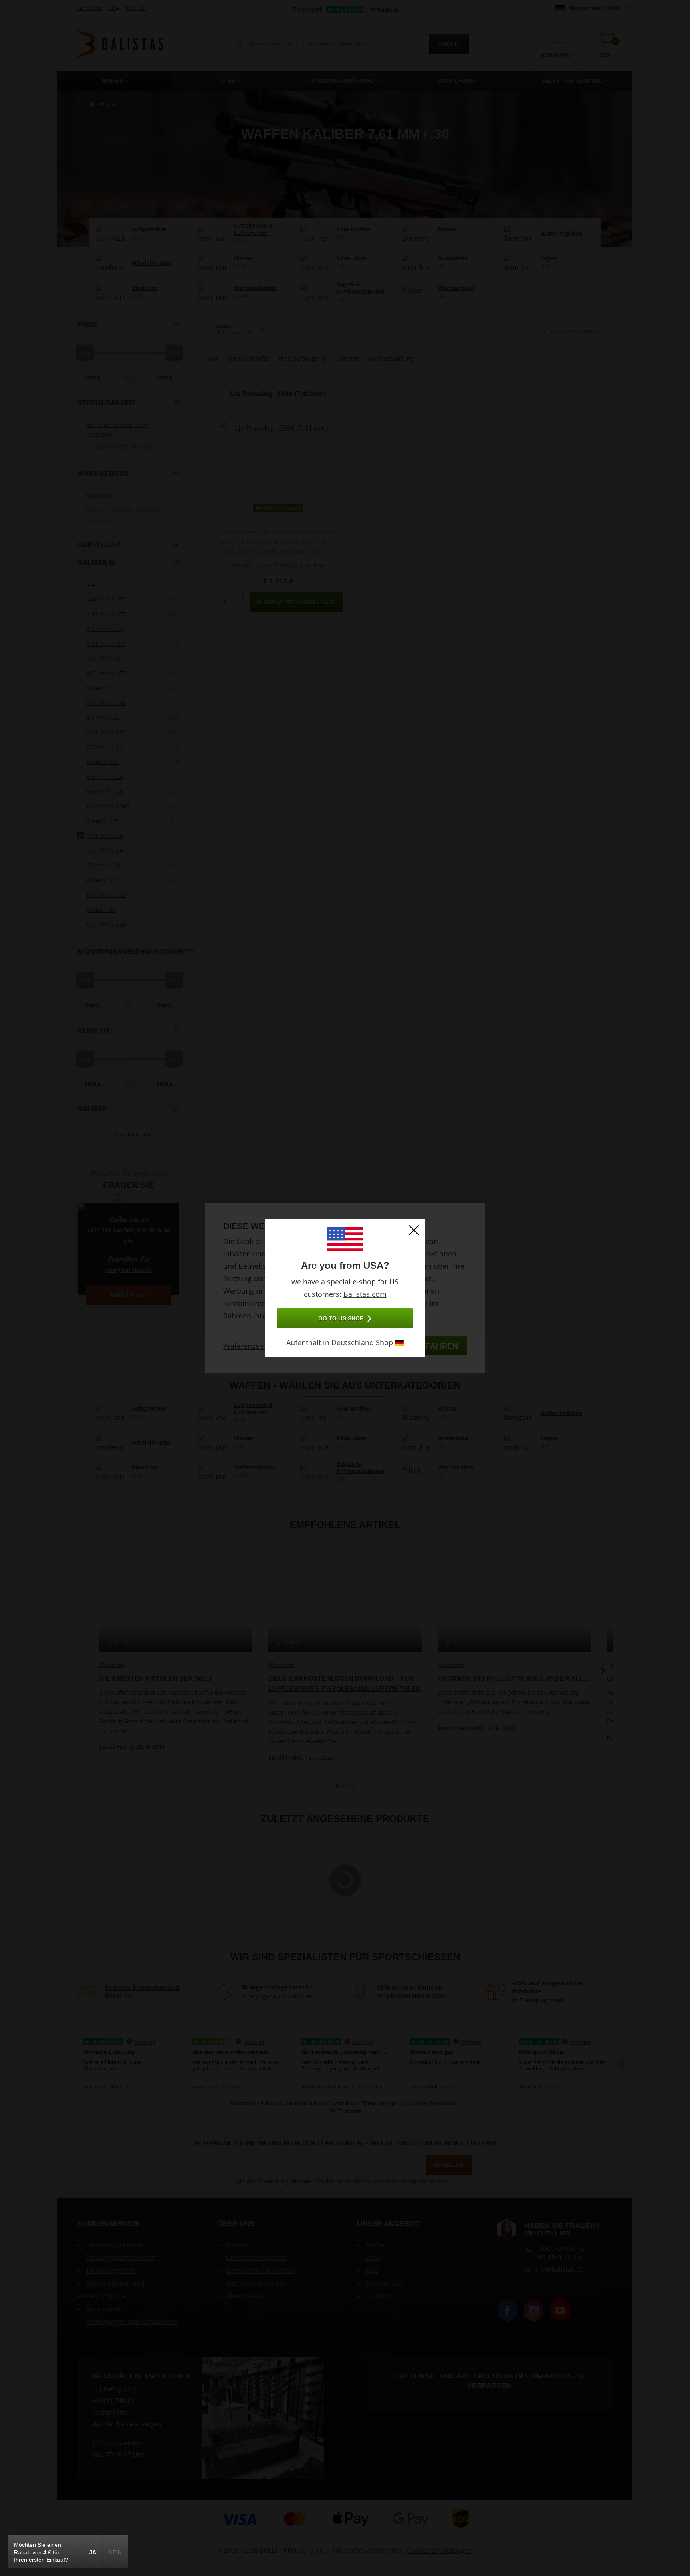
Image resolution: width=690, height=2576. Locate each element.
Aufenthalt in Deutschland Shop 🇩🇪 (345, 1342)
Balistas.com (365, 1294)
